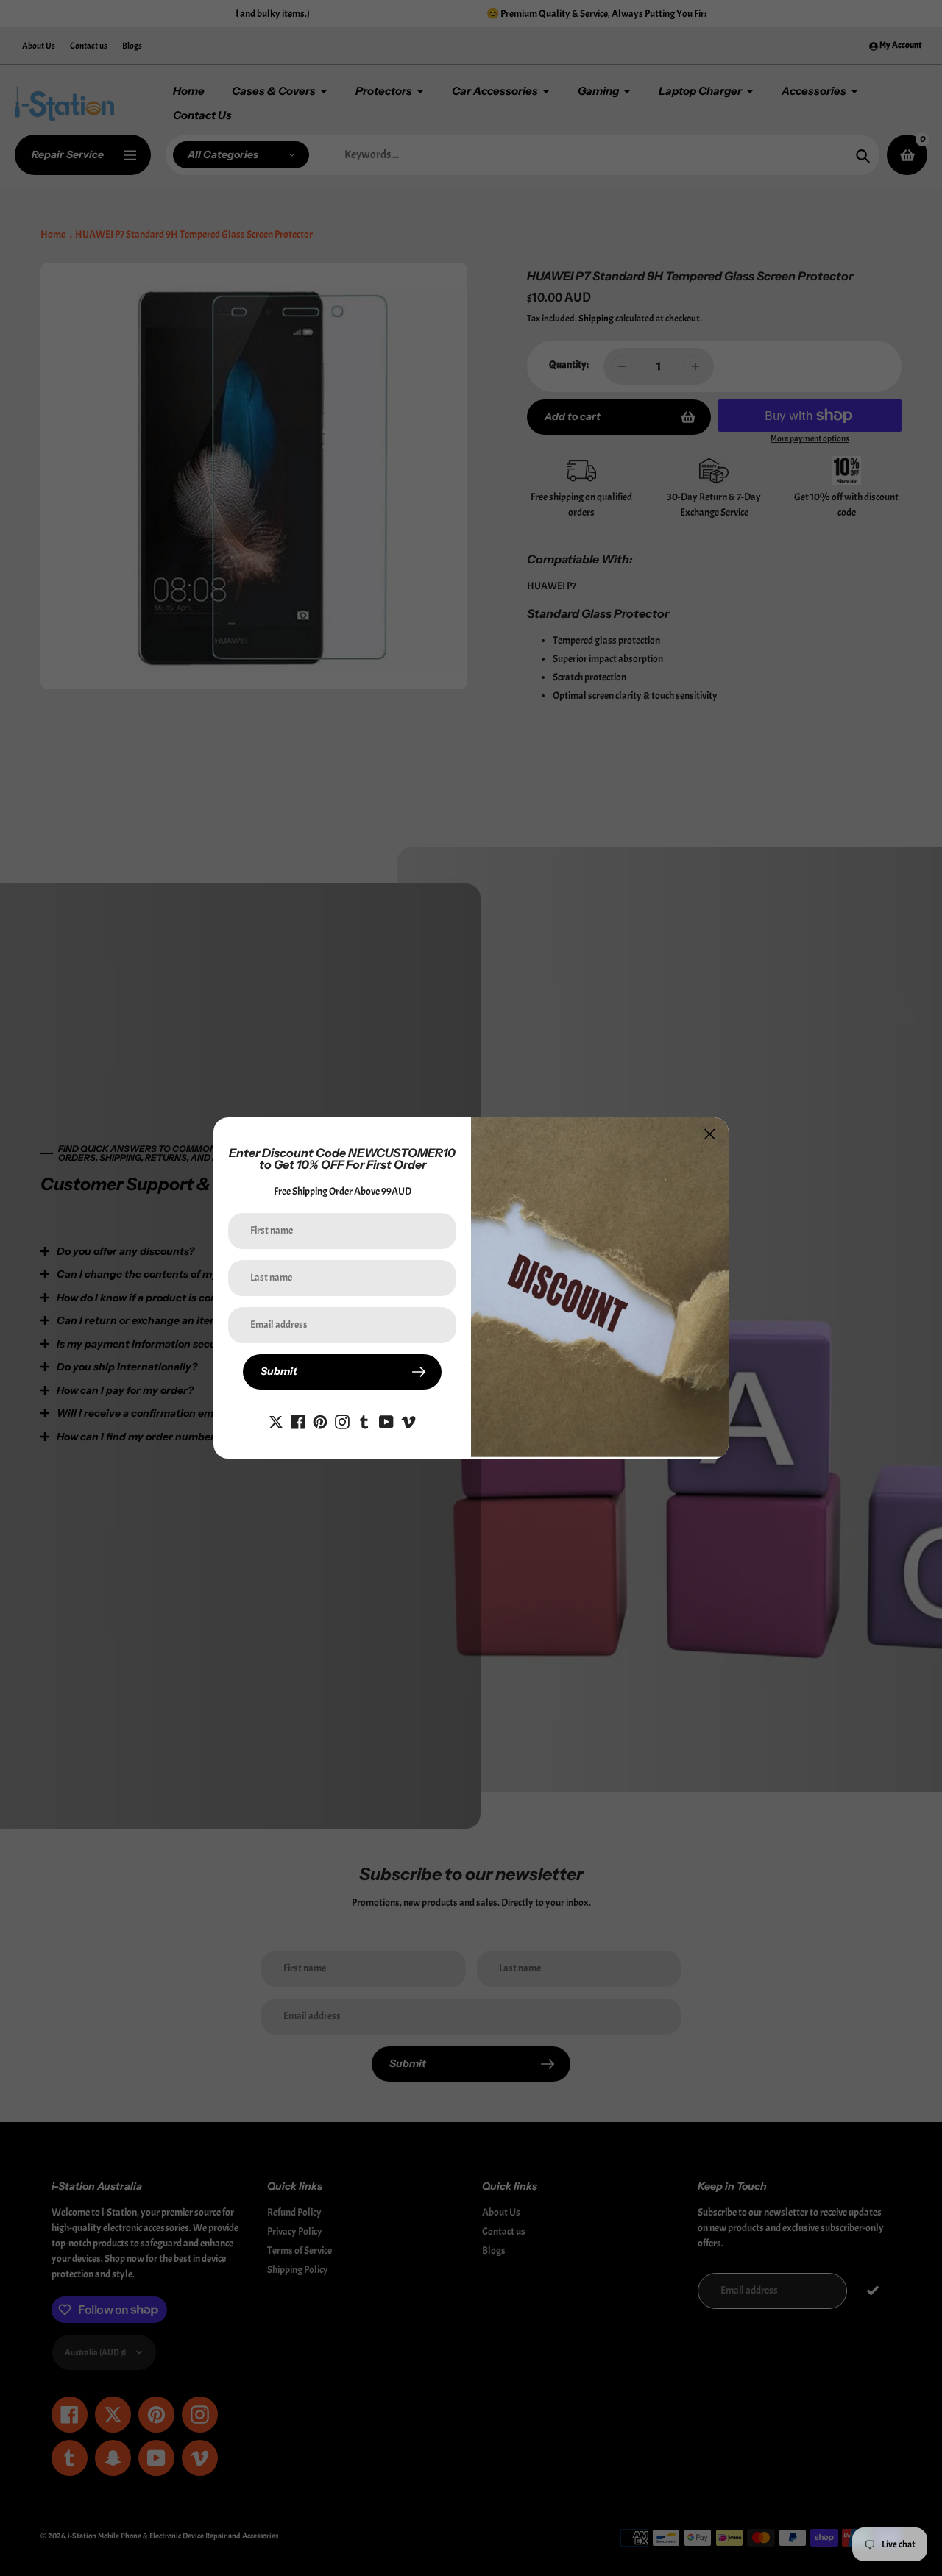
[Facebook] (298, 1419)
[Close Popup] (710, 1134)
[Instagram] (342, 1419)
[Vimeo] (408, 1419)
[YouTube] (386, 1419)
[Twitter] (276, 1419)
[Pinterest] (320, 1419)
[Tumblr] (364, 1419)
